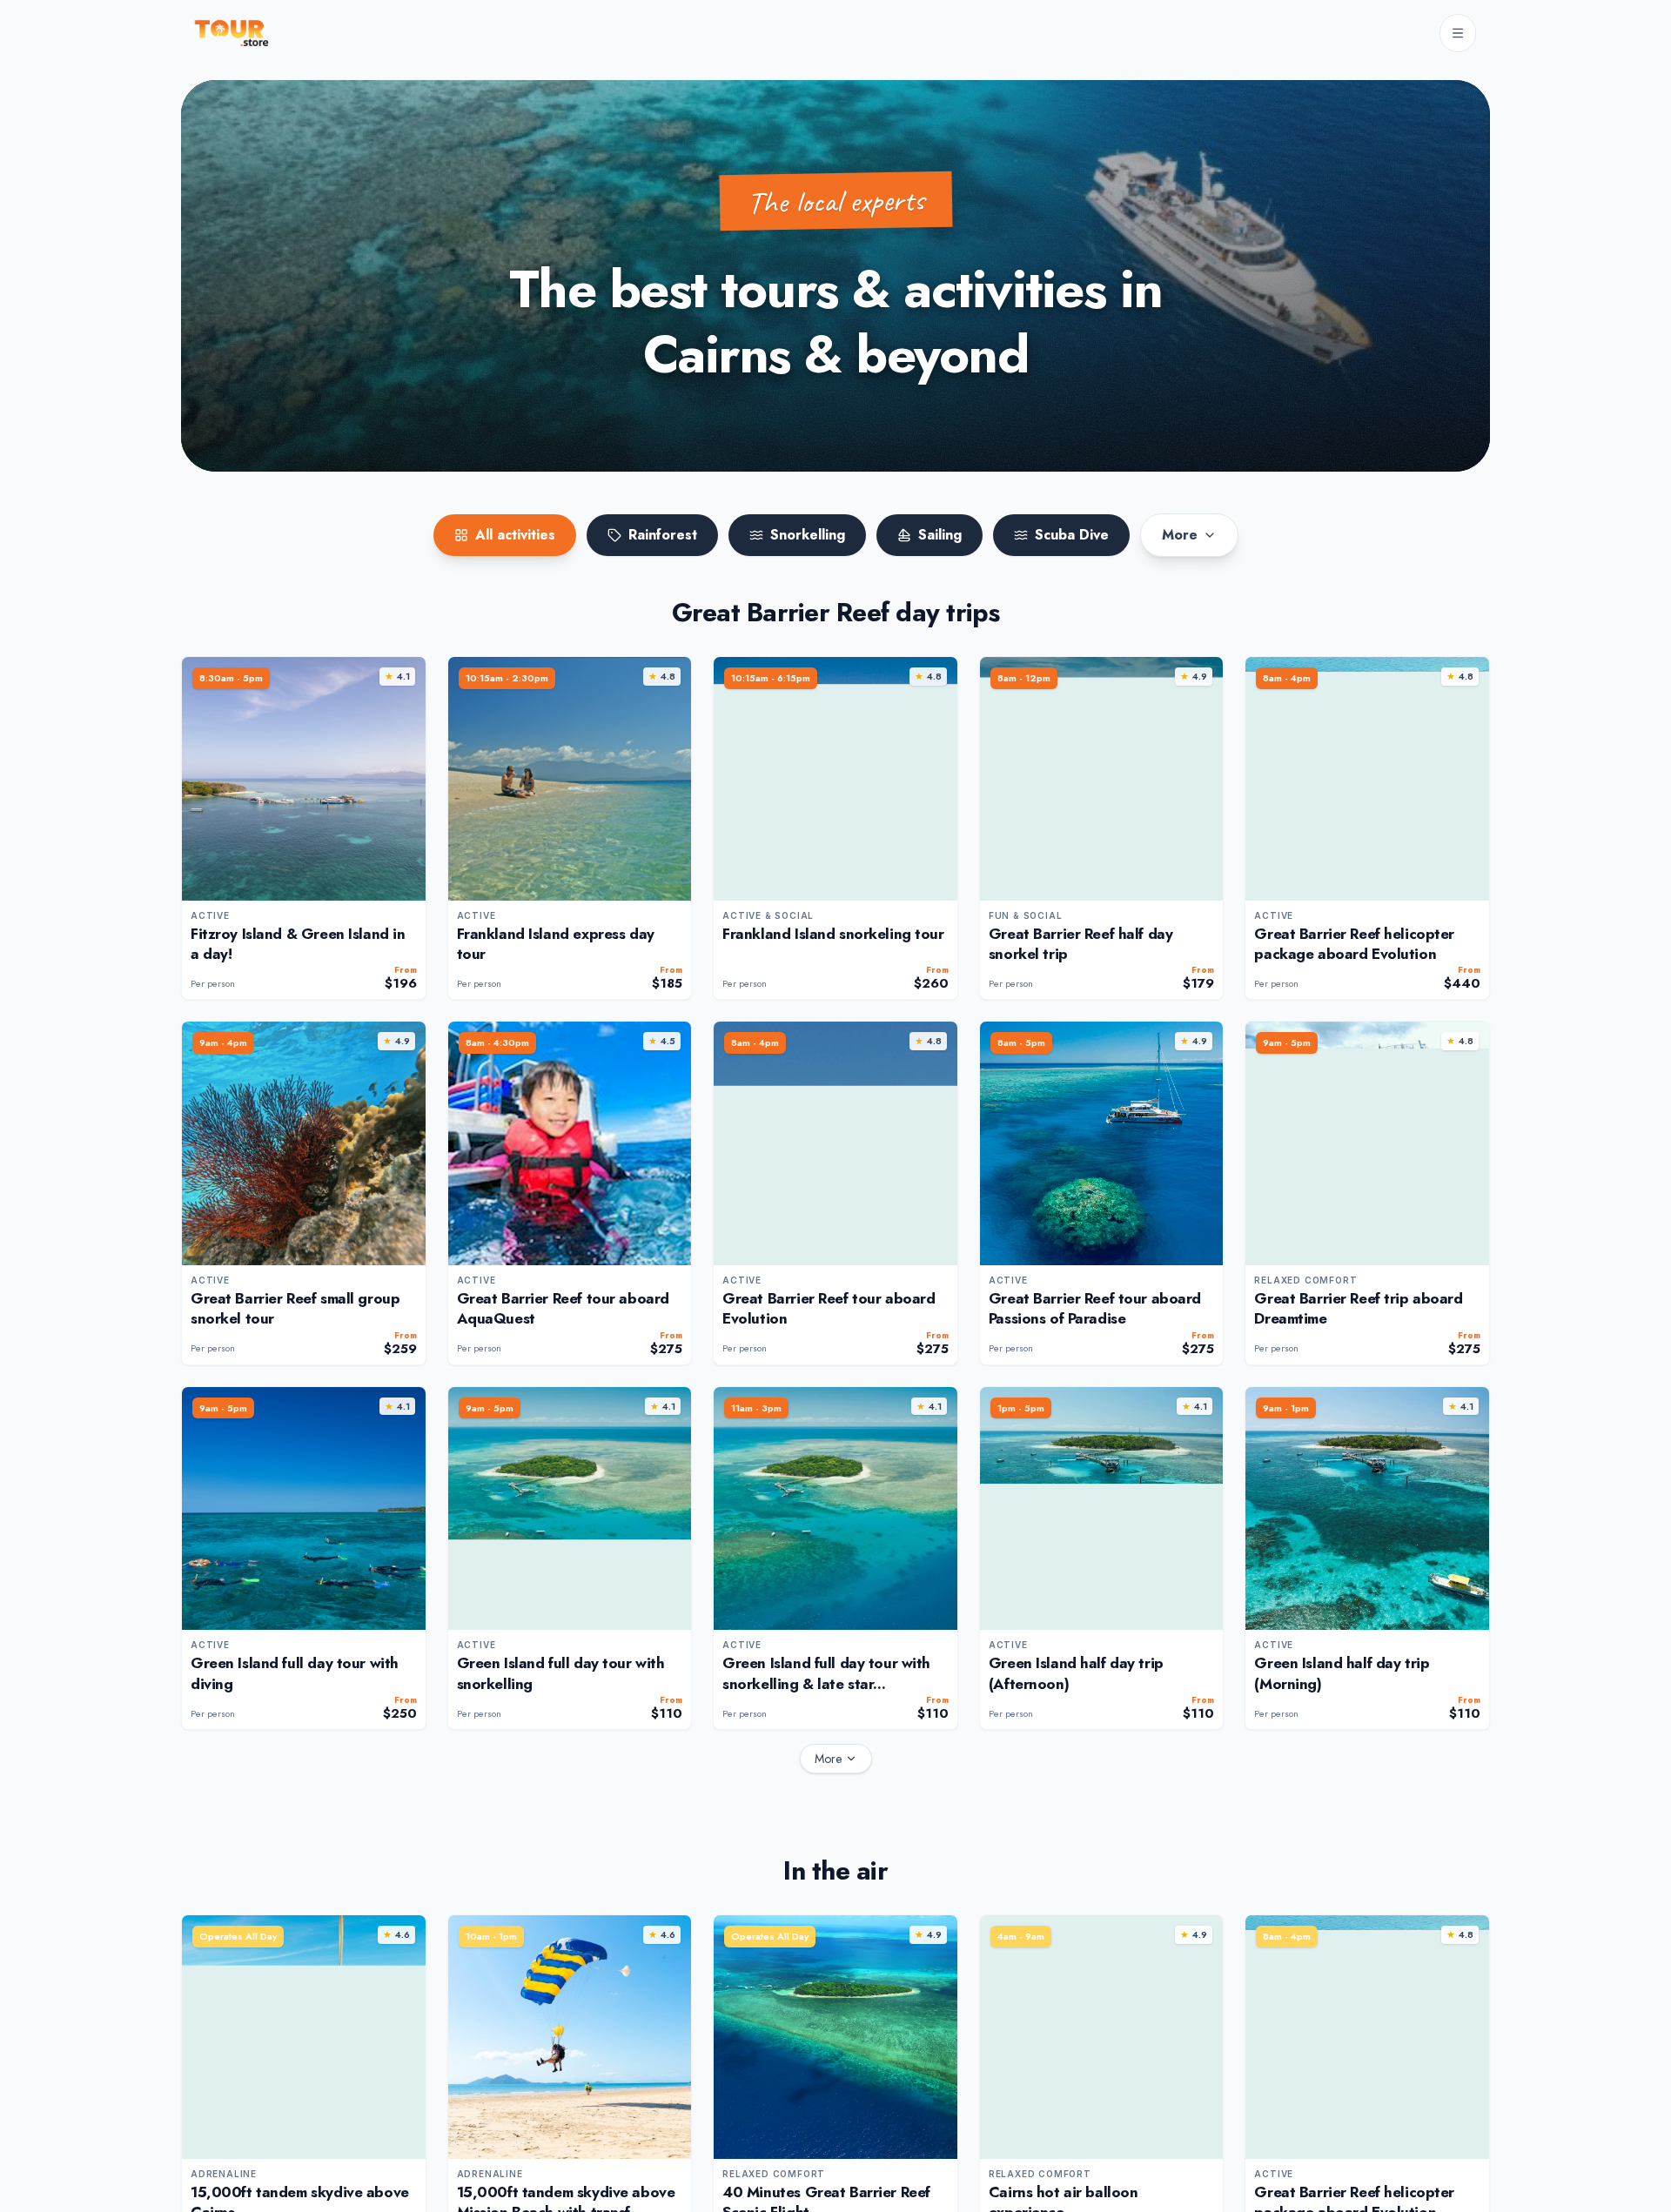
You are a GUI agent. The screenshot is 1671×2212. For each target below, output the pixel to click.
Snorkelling (808, 535)
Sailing (940, 535)
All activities (515, 535)
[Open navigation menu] (1458, 33)
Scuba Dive (1072, 535)
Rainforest (663, 535)
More (1180, 535)
